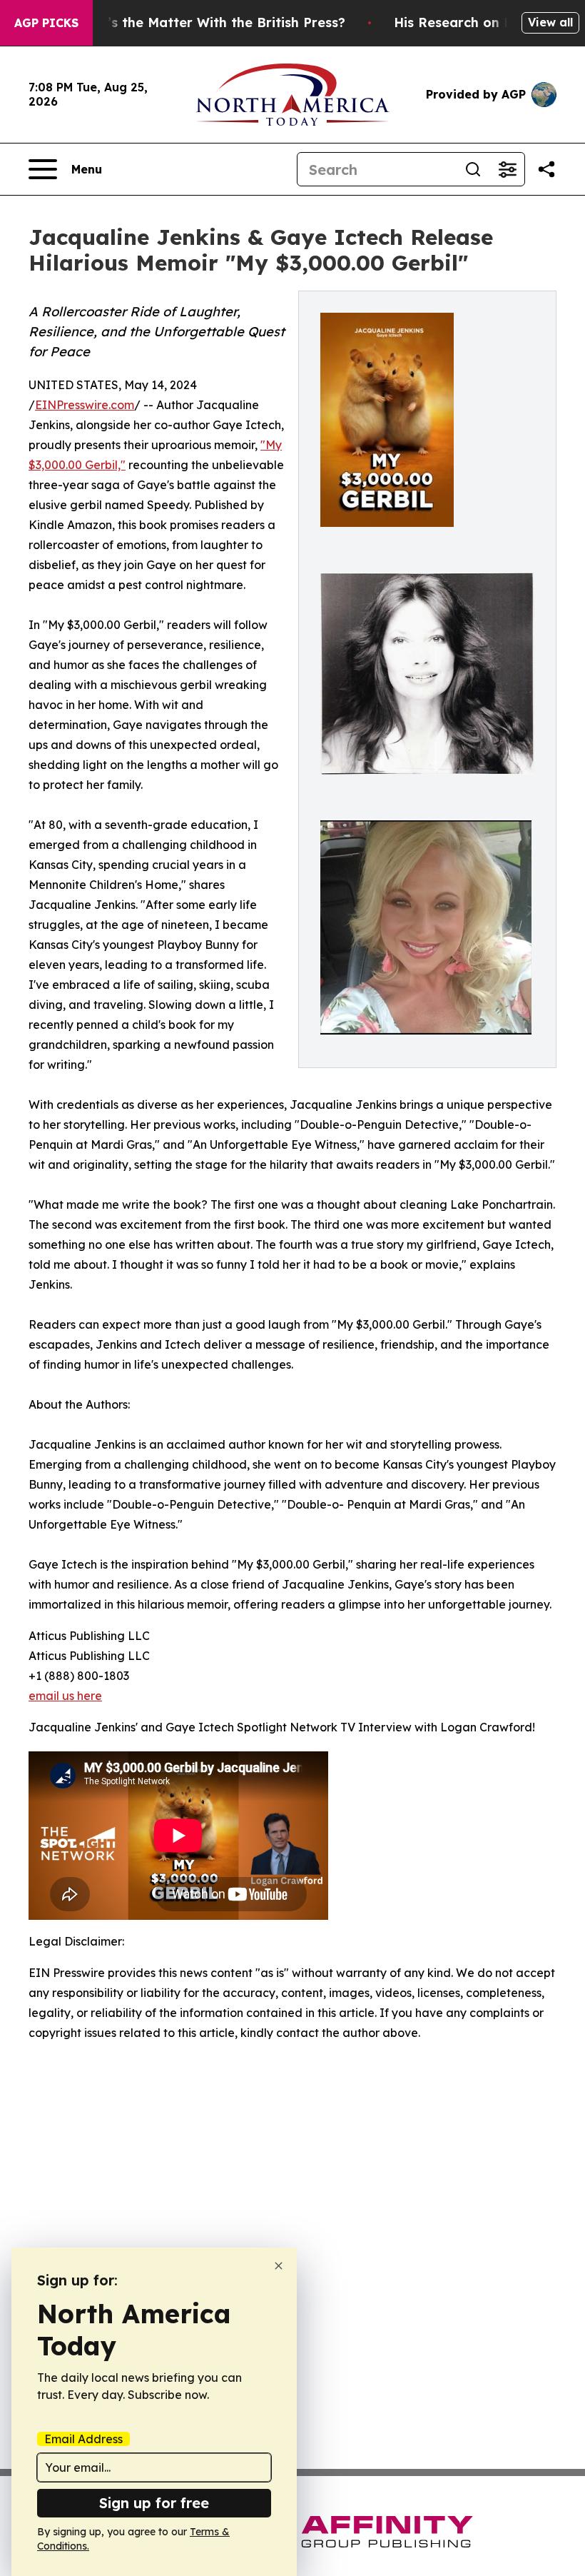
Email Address (83, 2439)
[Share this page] (546, 169)
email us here (65, 1696)
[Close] (279, 2266)
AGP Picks (46, 23)
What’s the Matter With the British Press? (209, 22)
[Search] (473, 169)
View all (550, 22)
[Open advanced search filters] (507, 169)
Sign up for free (154, 2503)
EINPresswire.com (85, 405)
